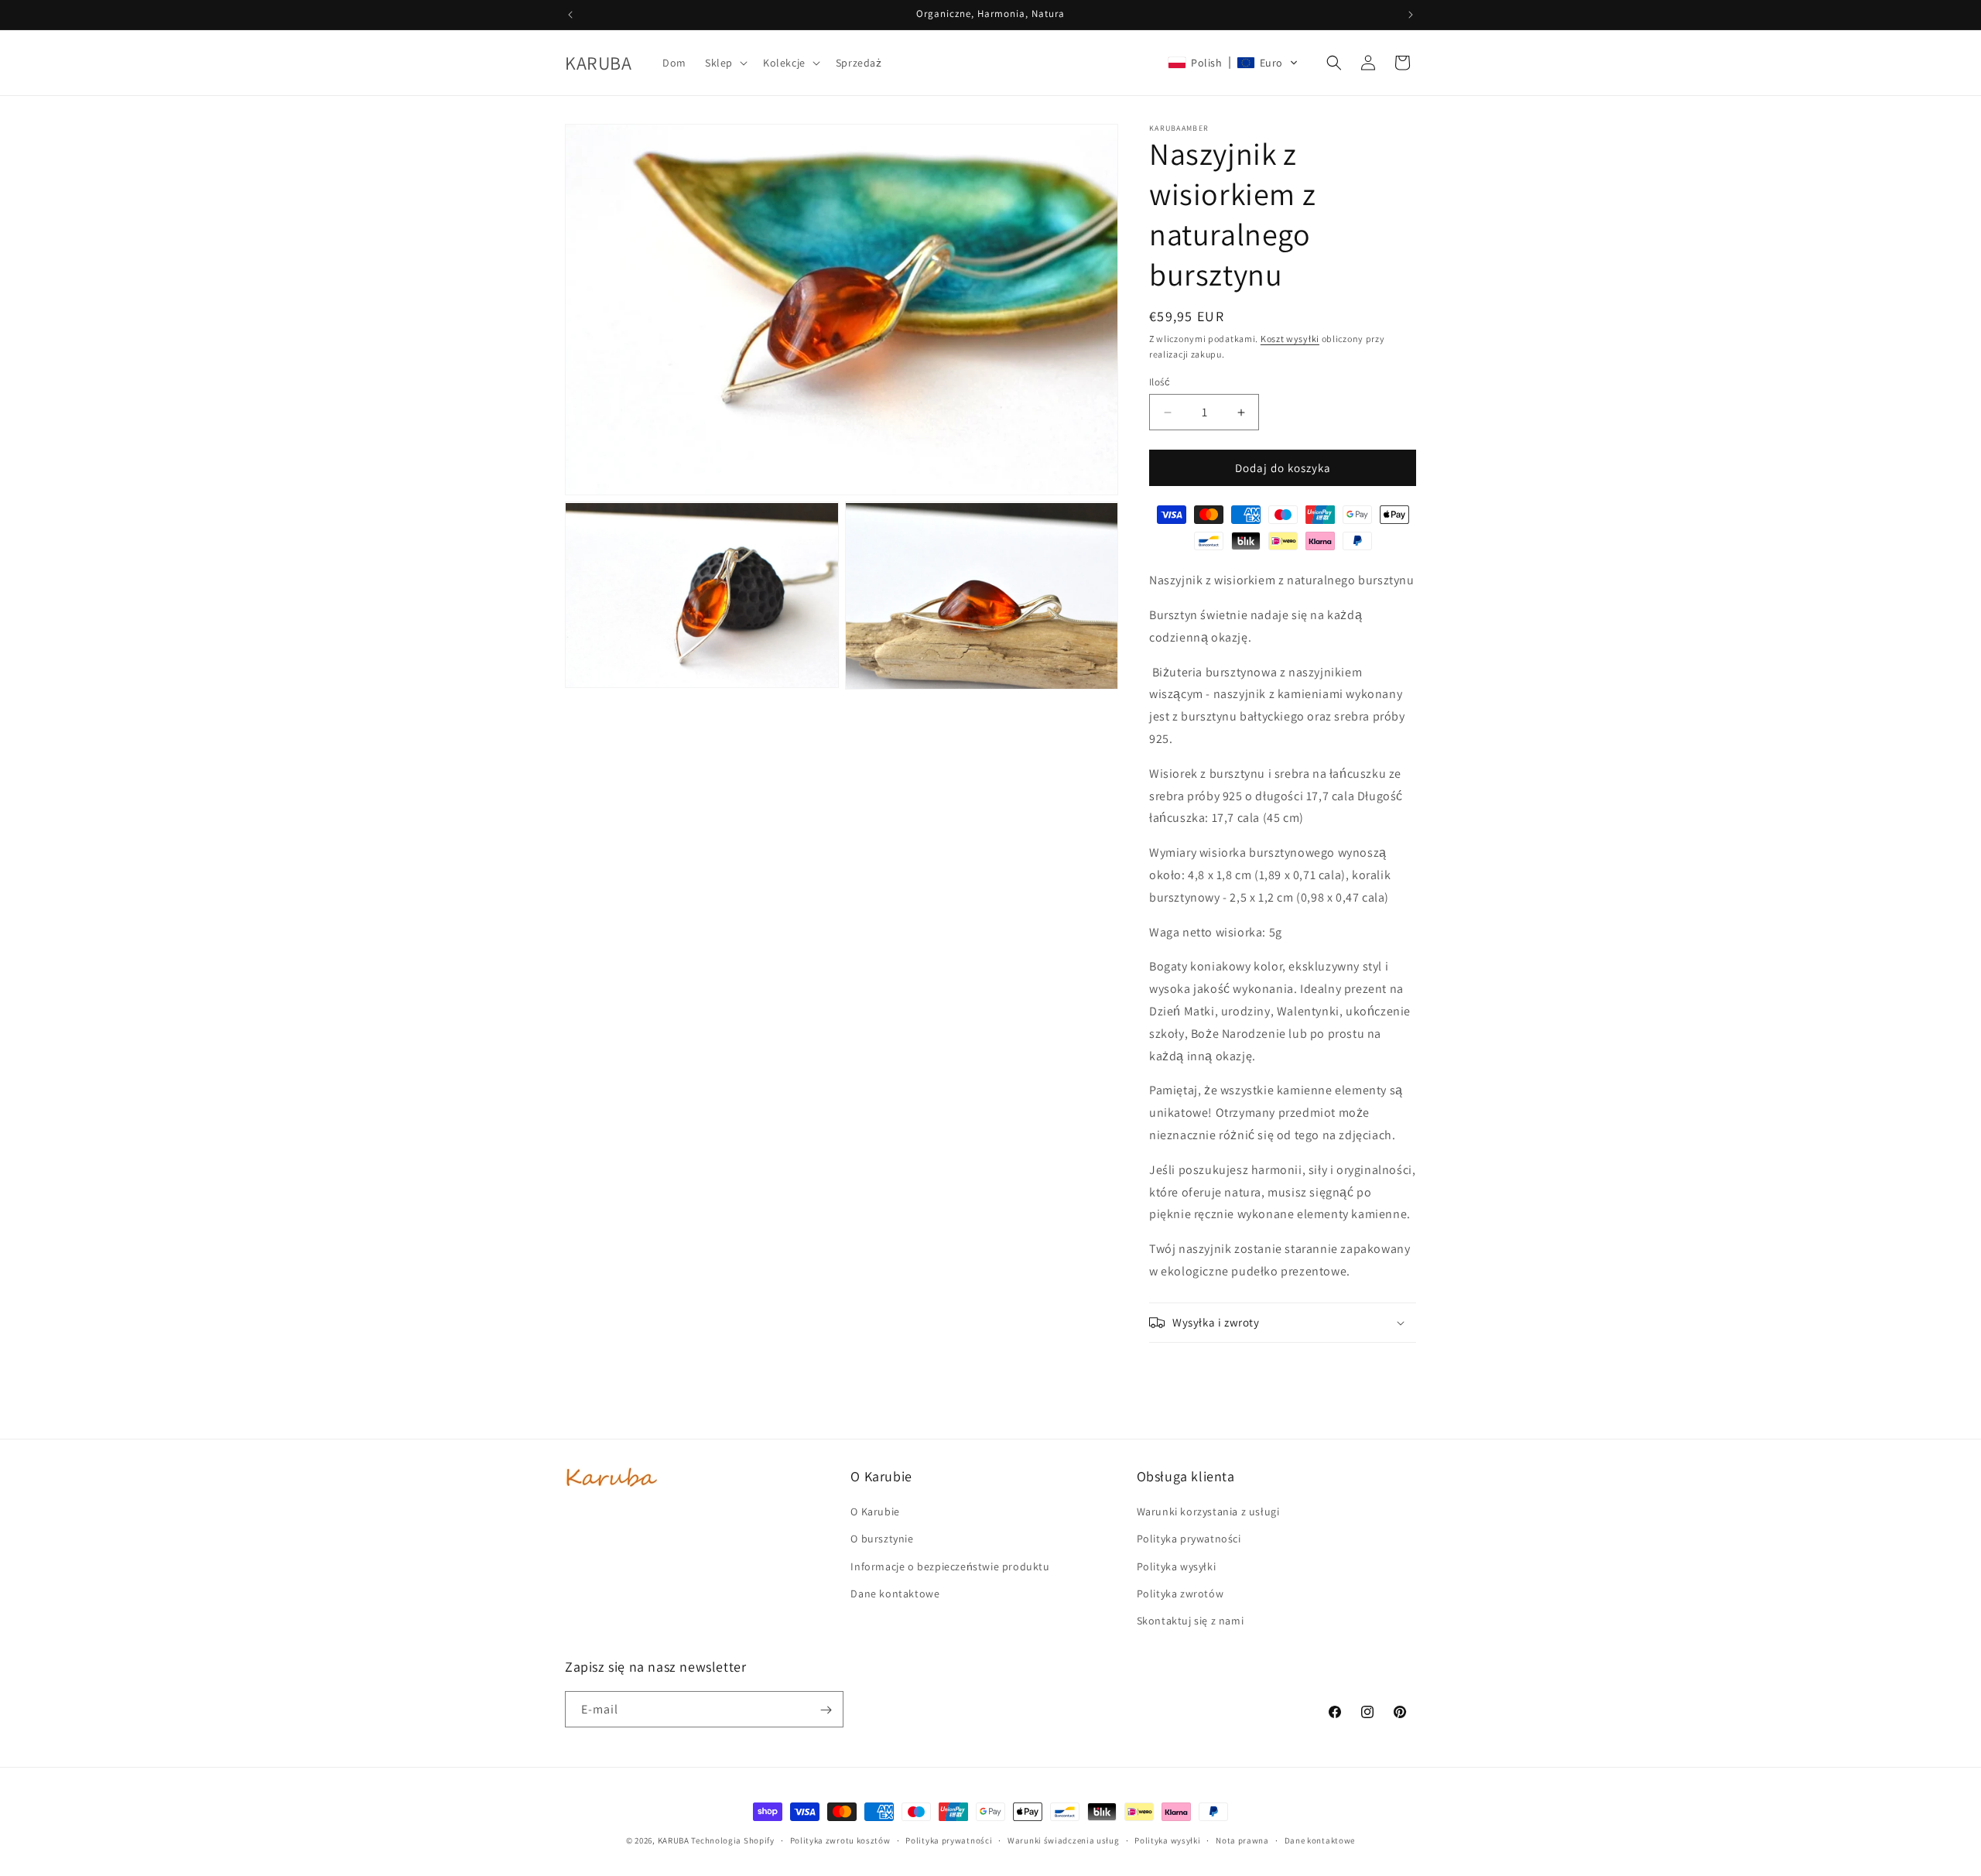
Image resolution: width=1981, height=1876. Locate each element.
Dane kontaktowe (1320, 1840)
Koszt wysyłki (1290, 339)
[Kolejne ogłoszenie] (1411, 15)
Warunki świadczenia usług (1064, 1840)
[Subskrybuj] (826, 1710)
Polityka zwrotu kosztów (840, 1840)
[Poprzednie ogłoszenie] (570, 15)
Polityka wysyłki (1167, 1840)
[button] (725, 63)
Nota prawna (1242, 1840)
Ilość (1160, 382)
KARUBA (674, 1840)
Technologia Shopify (732, 1840)
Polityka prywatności (949, 1840)
